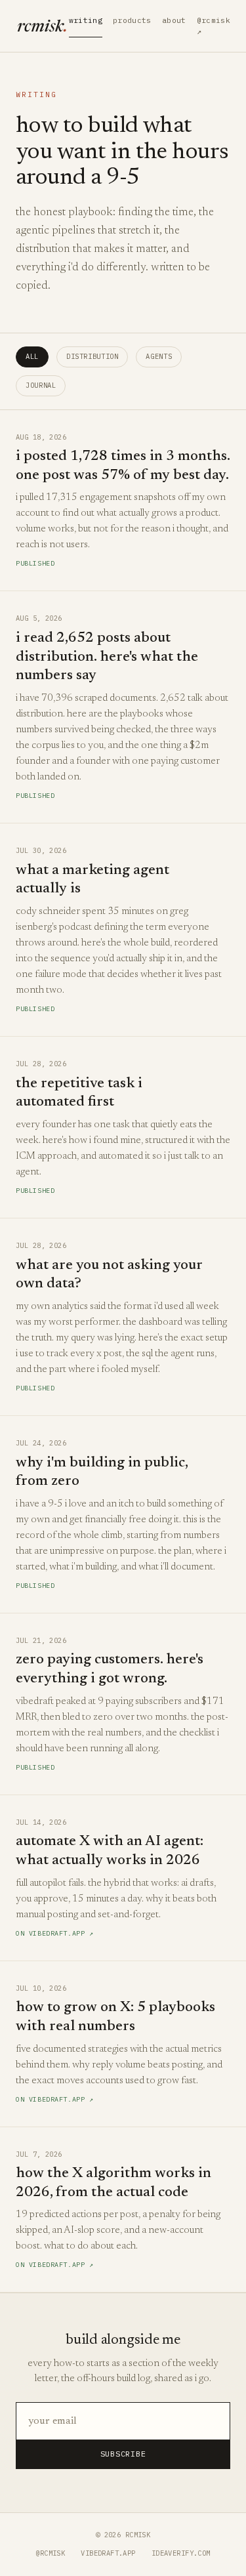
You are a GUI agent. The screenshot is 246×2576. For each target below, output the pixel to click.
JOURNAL (41, 385)
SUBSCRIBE (123, 2454)
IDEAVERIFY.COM (181, 2553)
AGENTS (159, 356)
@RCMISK (50, 2553)
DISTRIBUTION (92, 356)
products (132, 20)
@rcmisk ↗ (214, 26)
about (174, 20)
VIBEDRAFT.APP (108, 2553)
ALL (32, 356)
